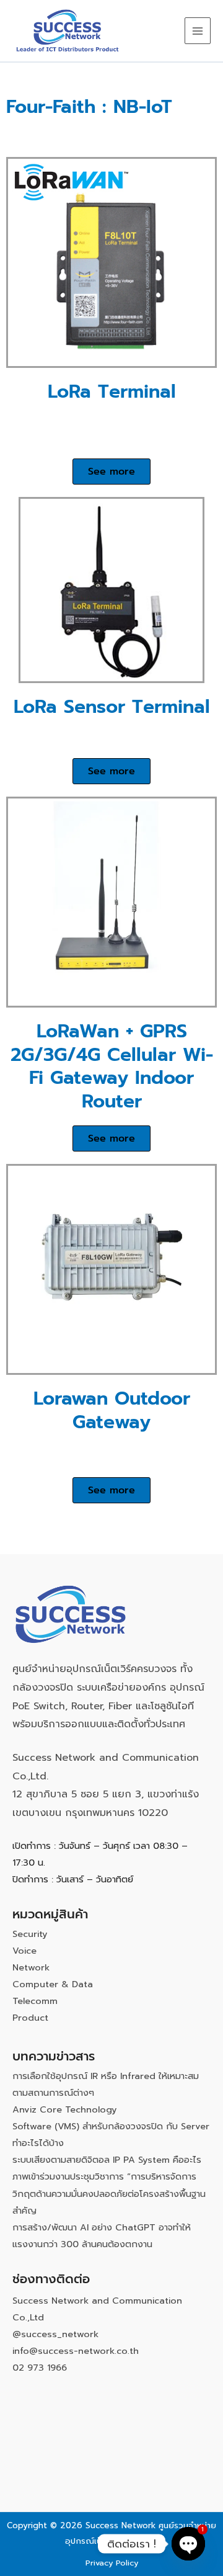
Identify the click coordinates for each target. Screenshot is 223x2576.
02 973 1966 (40, 2368)
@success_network (55, 2334)
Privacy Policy (112, 2563)
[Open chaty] (188, 2544)
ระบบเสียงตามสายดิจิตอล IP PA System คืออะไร (107, 2160)
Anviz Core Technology (65, 2109)
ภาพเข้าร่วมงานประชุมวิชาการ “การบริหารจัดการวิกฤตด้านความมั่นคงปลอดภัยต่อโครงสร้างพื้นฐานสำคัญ (109, 2193)
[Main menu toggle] (198, 30)
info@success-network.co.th (76, 2351)
